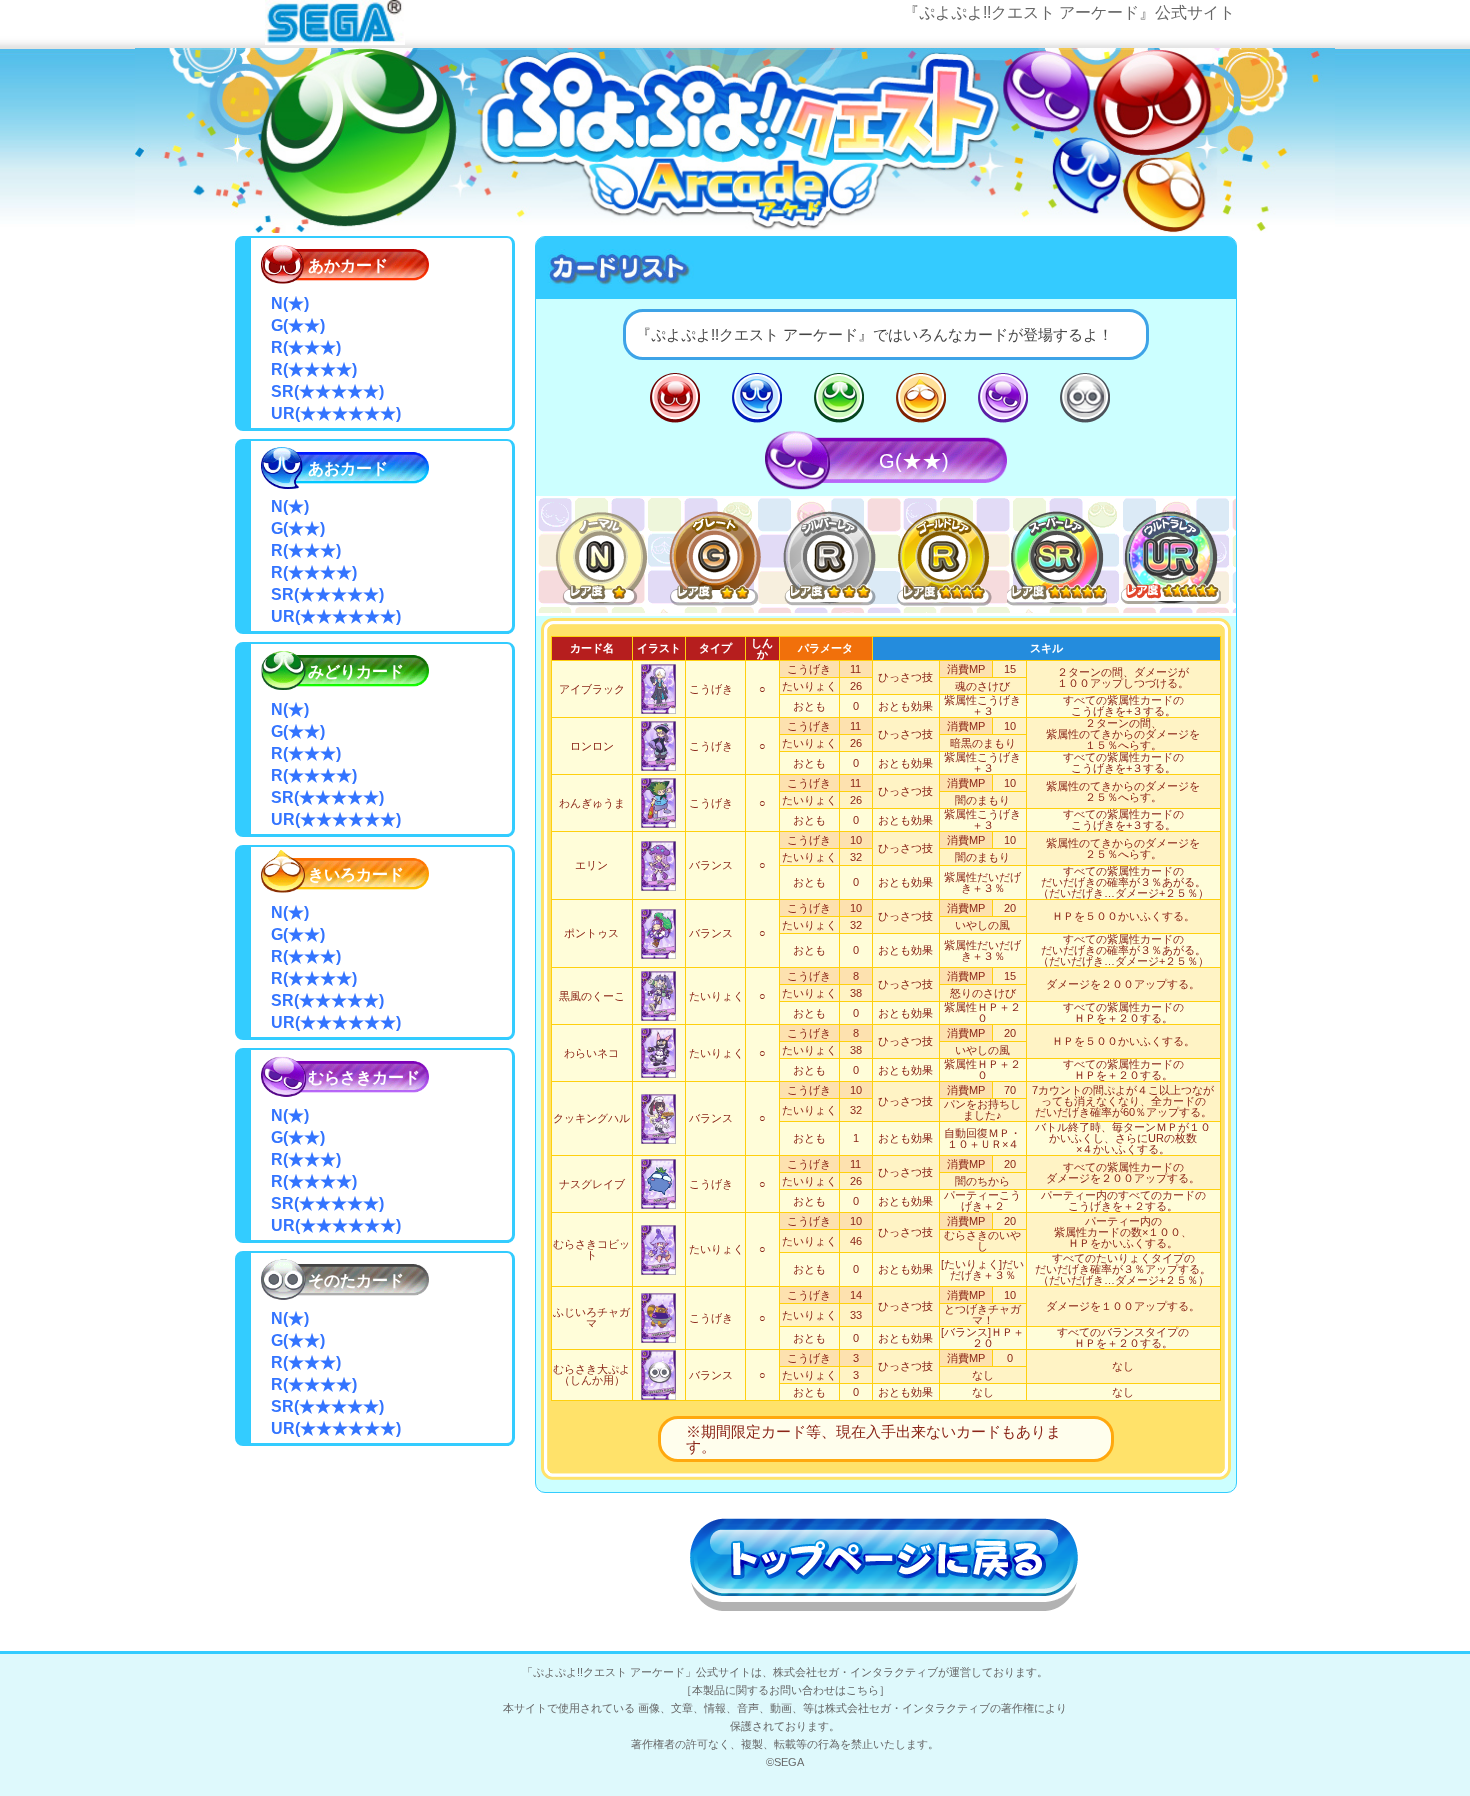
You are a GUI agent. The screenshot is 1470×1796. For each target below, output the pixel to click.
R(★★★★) (943, 554)
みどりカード (839, 398)
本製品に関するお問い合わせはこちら (785, 1690)
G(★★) (715, 554)
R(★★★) (829, 554)
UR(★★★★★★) (1171, 554)
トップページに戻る (885, 1562)
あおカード (757, 398)
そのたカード (1085, 398)
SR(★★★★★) (1057, 554)
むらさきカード (1003, 398)
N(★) (601, 554)
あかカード (675, 398)
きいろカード (921, 398)
